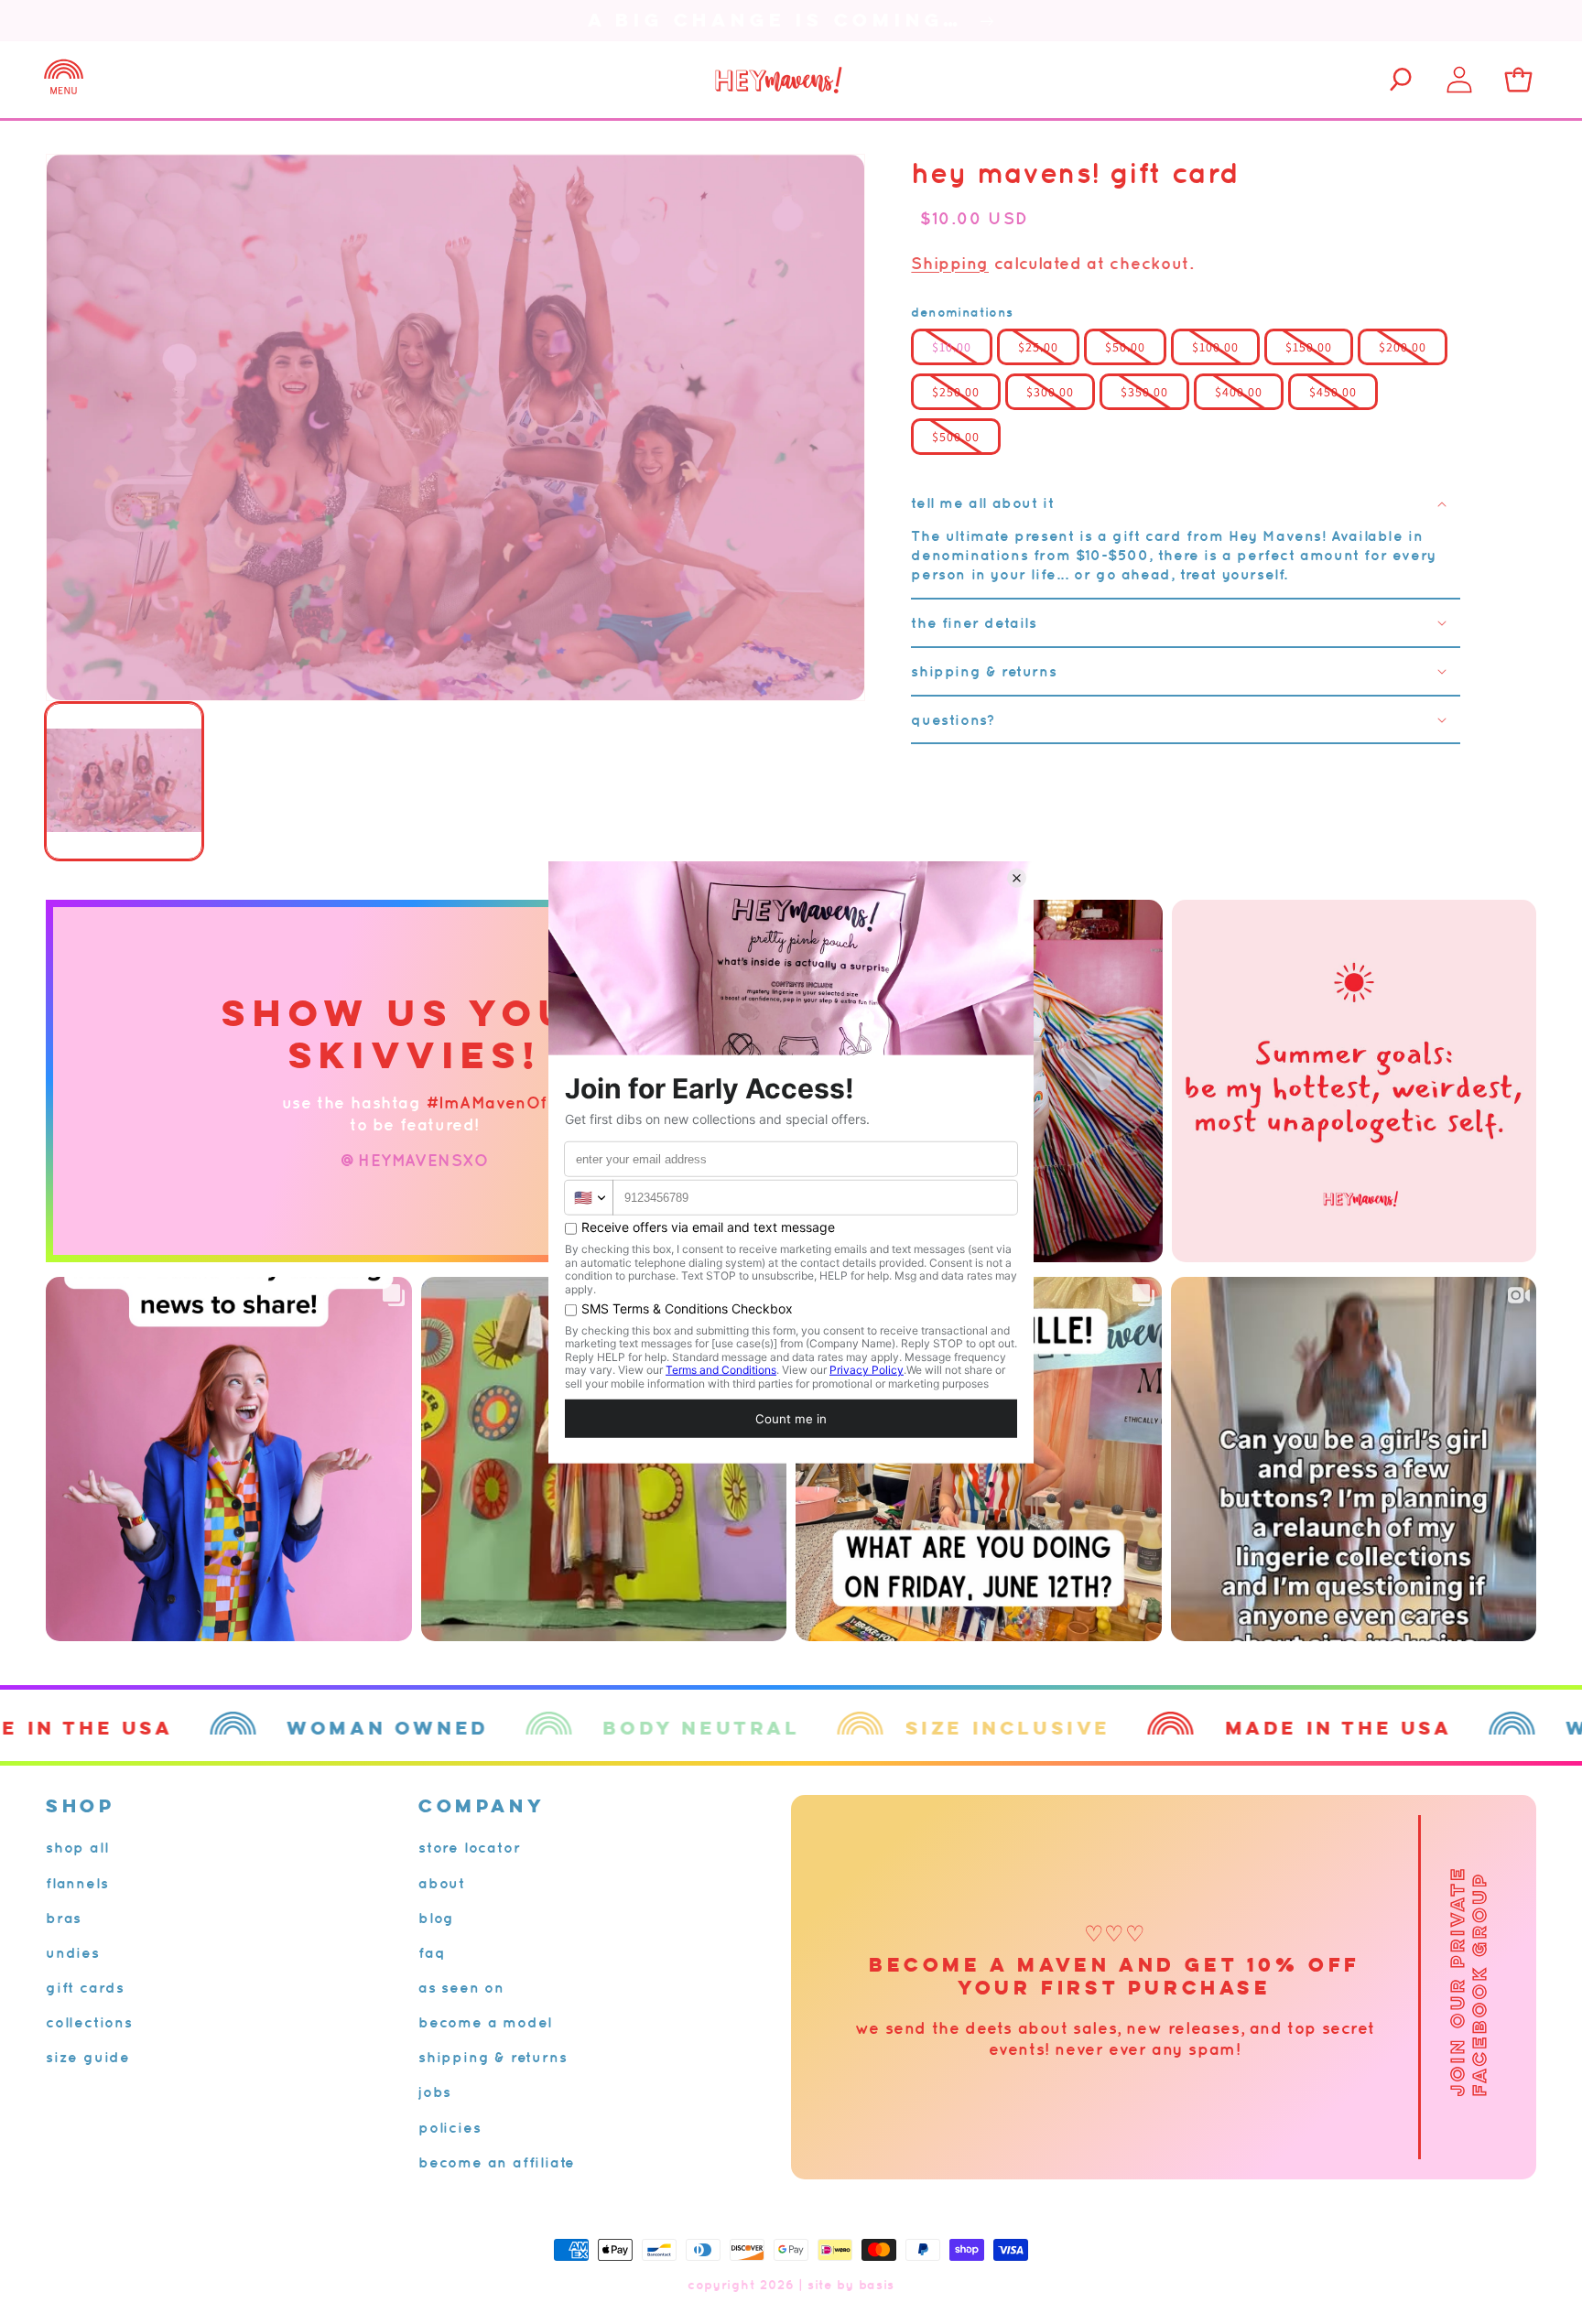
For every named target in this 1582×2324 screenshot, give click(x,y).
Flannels (77, 1883)
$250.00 (956, 392)
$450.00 (1333, 392)
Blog (436, 1918)
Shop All (77, 1847)
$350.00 (1144, 392)
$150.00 (1309, 347)
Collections (89, 2022)
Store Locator (469, 1847)
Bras (64, 1918)
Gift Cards (85, 1987)
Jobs (435, 2092)
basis (877, 2285)
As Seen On (461, 1987)
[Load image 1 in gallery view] (124, 781)
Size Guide (88, 2057)
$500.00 (956, 437)
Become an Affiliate (497, 2162)
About (442, 1883)
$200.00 (1403, 347)
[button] (64, 80)
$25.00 (1038, 347)
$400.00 (1239, 392)
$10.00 (952, 347)
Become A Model (485, 2022)
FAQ (432, 1952)
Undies (73, 1952)
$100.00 (1215, 347)
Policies (450, 2127)
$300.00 (1050, 392)
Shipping (950, 263)
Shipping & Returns (493, 2057)
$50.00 (1125, 347)
